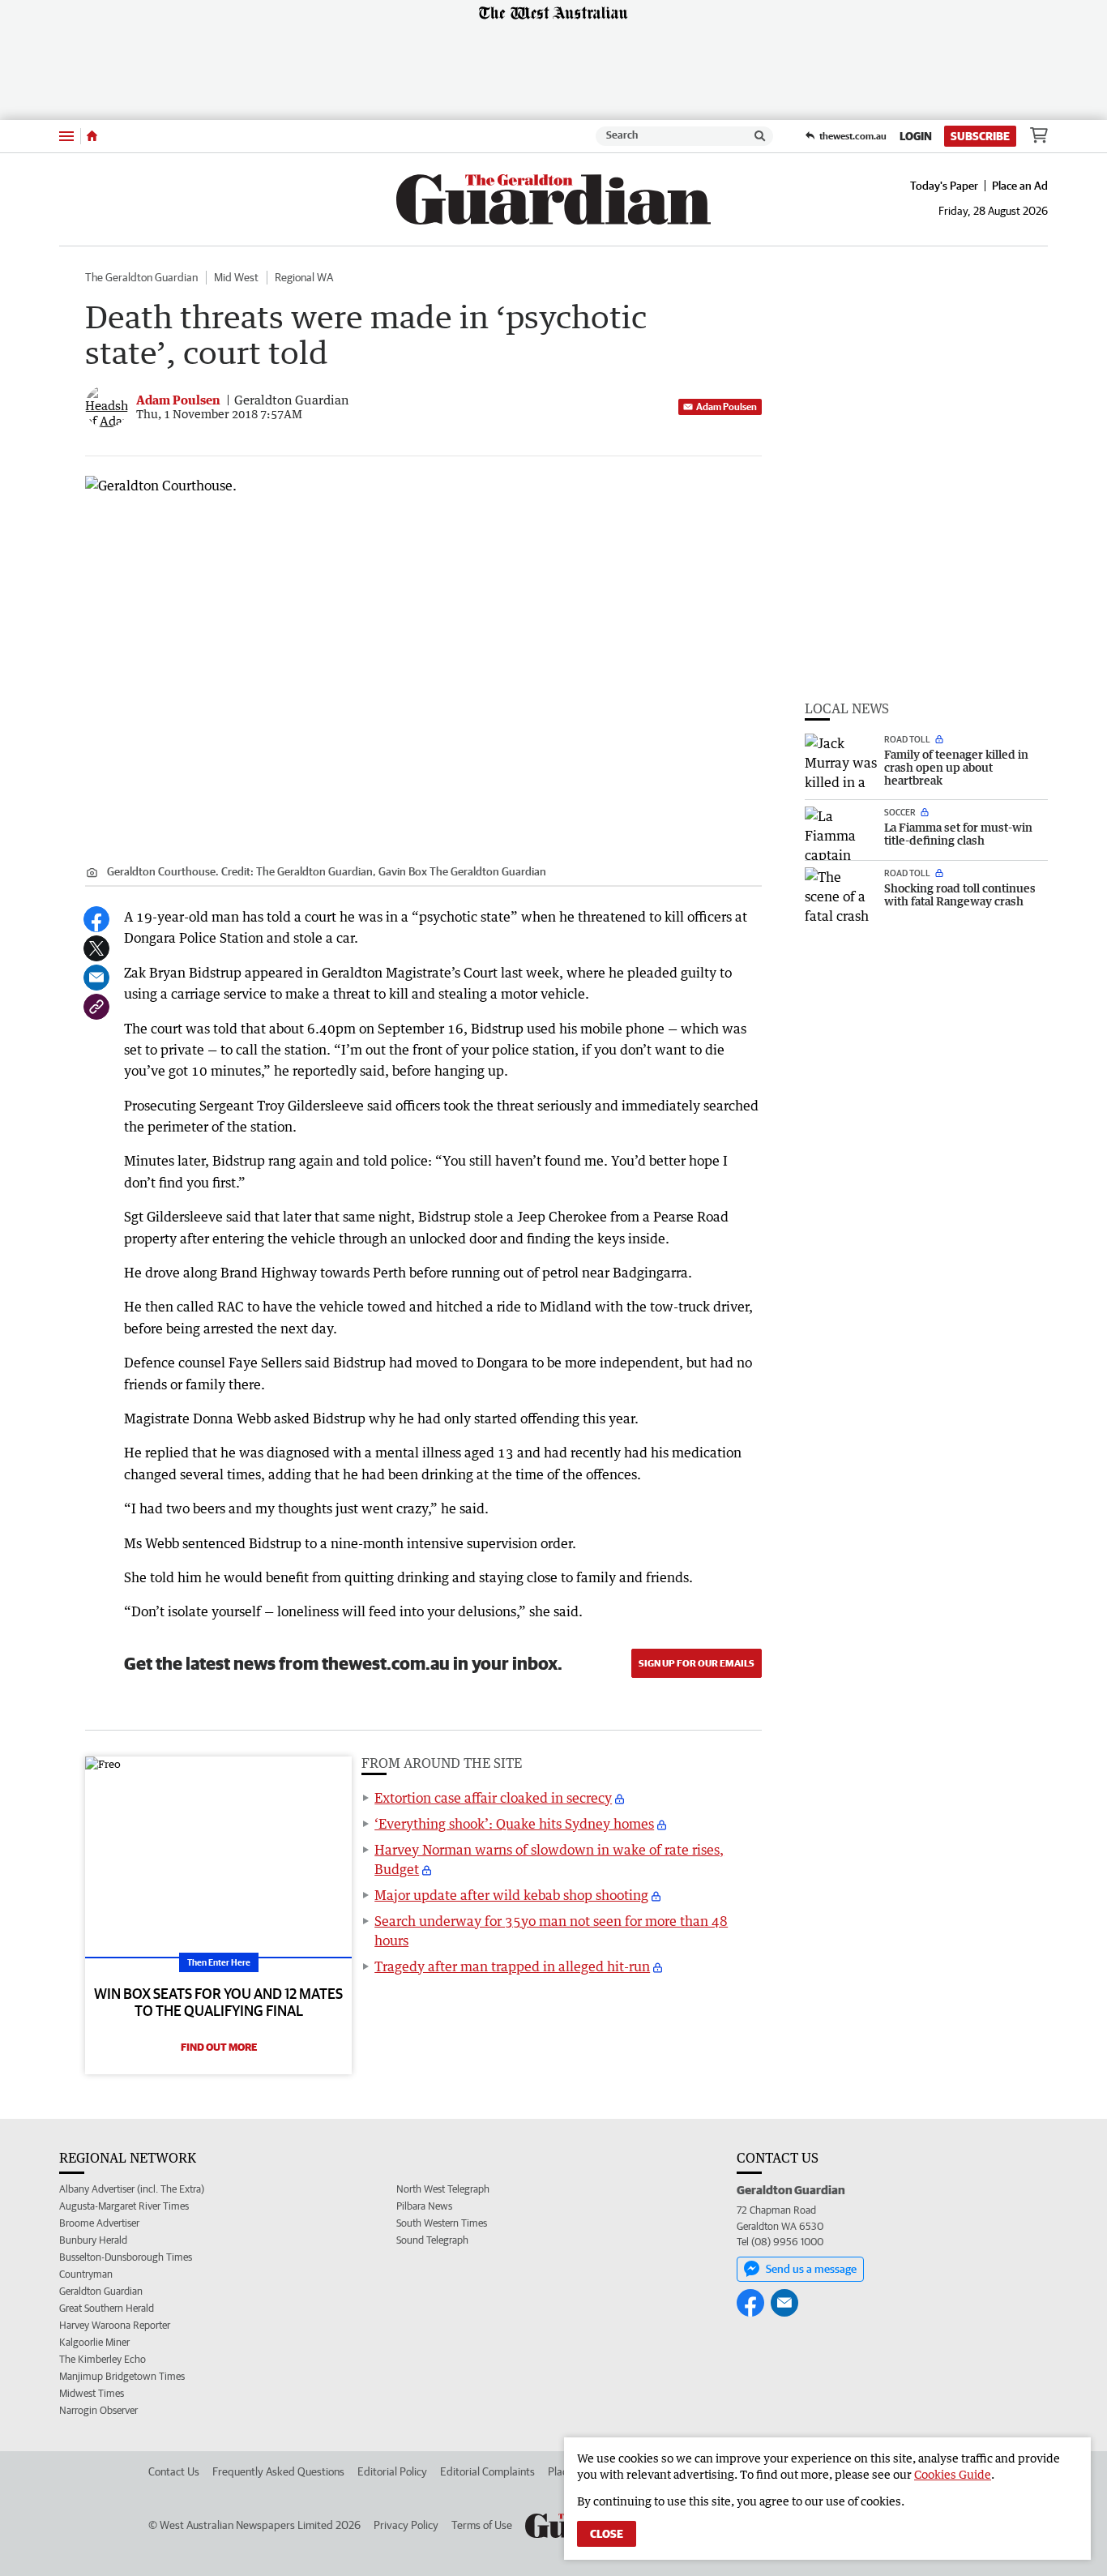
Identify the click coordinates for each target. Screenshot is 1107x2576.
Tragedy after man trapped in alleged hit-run (512, 1966)
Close (607, 2534)
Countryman (86, 2274)
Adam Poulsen (727, 407)
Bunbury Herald (93, 2240)
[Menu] (66, 136)
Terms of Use (482, 2525)
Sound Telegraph (432, 2240)
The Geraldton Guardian (141, 277)
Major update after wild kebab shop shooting (511, 1895)
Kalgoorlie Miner (94, 2342)
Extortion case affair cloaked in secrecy (493, 1798)
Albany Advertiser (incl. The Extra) (132, 2189)
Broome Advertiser (99, 2223)
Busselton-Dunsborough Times (126, 2257)
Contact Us (174, 2471)
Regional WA (304, 277)
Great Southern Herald (107, 2308)
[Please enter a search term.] (760, 136)
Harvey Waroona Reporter (115, 2325)
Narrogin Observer (98, 2410)
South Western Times (442, 2223)
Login (916, 136)
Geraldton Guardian (101, 2291)
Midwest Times (92, 2393)
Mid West (236, 277)
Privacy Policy (406, 2525)
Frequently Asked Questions (278, 2471)
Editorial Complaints (487, 2471)
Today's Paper (944, 186)
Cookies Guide (953, 2474)
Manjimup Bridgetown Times (122, 2376)
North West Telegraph (443, 2189)
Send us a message (811, 2269)
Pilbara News (424, 2206)
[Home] (92, 136)
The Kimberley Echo (103, 2359)
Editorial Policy (392, 2471)
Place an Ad (1020, 186)
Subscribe (980, 136)
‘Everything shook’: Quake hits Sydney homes (514, 1824)
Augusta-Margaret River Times (124, 2206)
